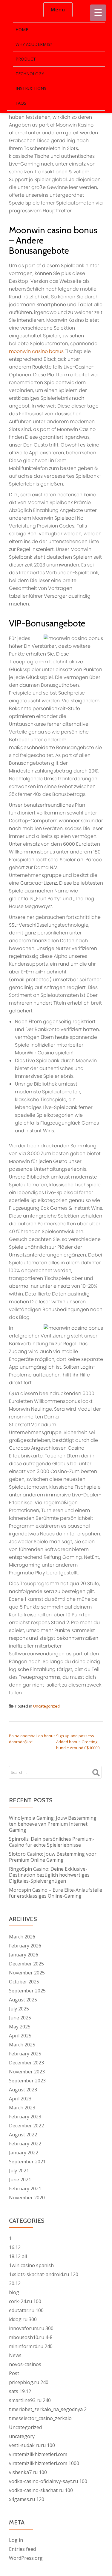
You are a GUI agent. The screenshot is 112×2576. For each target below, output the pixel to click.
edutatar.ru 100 (26, 2310)
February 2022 (25, 2144)
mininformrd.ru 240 (31, 2346)
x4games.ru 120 (27, 2499)
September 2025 (27, 1991)
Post (14, 2373)
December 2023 (26, 2063)
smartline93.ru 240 (30, 2400)
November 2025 (27, 1973)
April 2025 (20, 2036)
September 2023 (27, 2081)
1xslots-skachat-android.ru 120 (44, 2274)
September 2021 (27, 2162)
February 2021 (25, 2189)
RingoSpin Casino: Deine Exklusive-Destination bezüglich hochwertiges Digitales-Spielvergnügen (49, 1875)
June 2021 (20, 2180)
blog (14, 2292)
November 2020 (27, 2198)
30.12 (15, 2283)
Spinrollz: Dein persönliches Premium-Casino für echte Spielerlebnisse (52, 1842)
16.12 (15, 2247)
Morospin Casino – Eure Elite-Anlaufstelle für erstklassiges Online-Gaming (56, 1893)
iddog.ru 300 (23, 2319)
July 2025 (19, 2009)
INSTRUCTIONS (31, 88)
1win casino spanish (31, 2265)
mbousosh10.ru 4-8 (31, 2337)
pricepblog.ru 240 (29, 2382)
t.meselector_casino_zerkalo (40, 2418)
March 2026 (22, 1937)
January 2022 (24, 2153)
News (15, 2355)
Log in (16, 2540)
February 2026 (25, 1946)
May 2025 (20, 2027)
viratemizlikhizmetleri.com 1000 (44, 2463)
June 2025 (20, 2018)
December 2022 (26, 2126)
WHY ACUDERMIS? (34, 44)
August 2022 (23, 2135)
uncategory (22, 2436)
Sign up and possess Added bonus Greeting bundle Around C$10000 (78, 1742)
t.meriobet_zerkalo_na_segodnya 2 (48, 2409)
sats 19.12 (20, 2391)
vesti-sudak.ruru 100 (32, 2445)
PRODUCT (26, 59)
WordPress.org (26, 2558)
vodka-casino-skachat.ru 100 (41, 2490)
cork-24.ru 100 (25, 2301)
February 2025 (25, 2054)
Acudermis (19, 10)
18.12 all (18, 2256)
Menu (58, 10)
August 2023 (23, 2090)
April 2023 (20, 2099)
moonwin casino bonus (36, 351)
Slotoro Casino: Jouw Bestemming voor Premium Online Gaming (53, 1857)
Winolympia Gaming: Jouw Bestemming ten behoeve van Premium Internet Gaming (53, 1824)
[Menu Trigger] (98, 13)
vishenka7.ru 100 (28, 2472)
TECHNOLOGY (30, 74)
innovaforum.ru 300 (31, 2328)
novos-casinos (25, 2364)
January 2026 (24, 1955)
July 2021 (19, 2171)
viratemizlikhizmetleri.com (38, 2454)
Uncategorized (46, 1706)
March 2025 (22, 2045)
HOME (22, 30)
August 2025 (23, 2000)
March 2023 (22, 2108)
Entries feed (22, 2549)
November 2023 (27, 2072)
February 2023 (25, 2117)
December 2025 (26, 1964)
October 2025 (24, 1982)
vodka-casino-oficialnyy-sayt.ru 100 (48, 2481)
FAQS (21, 103)
